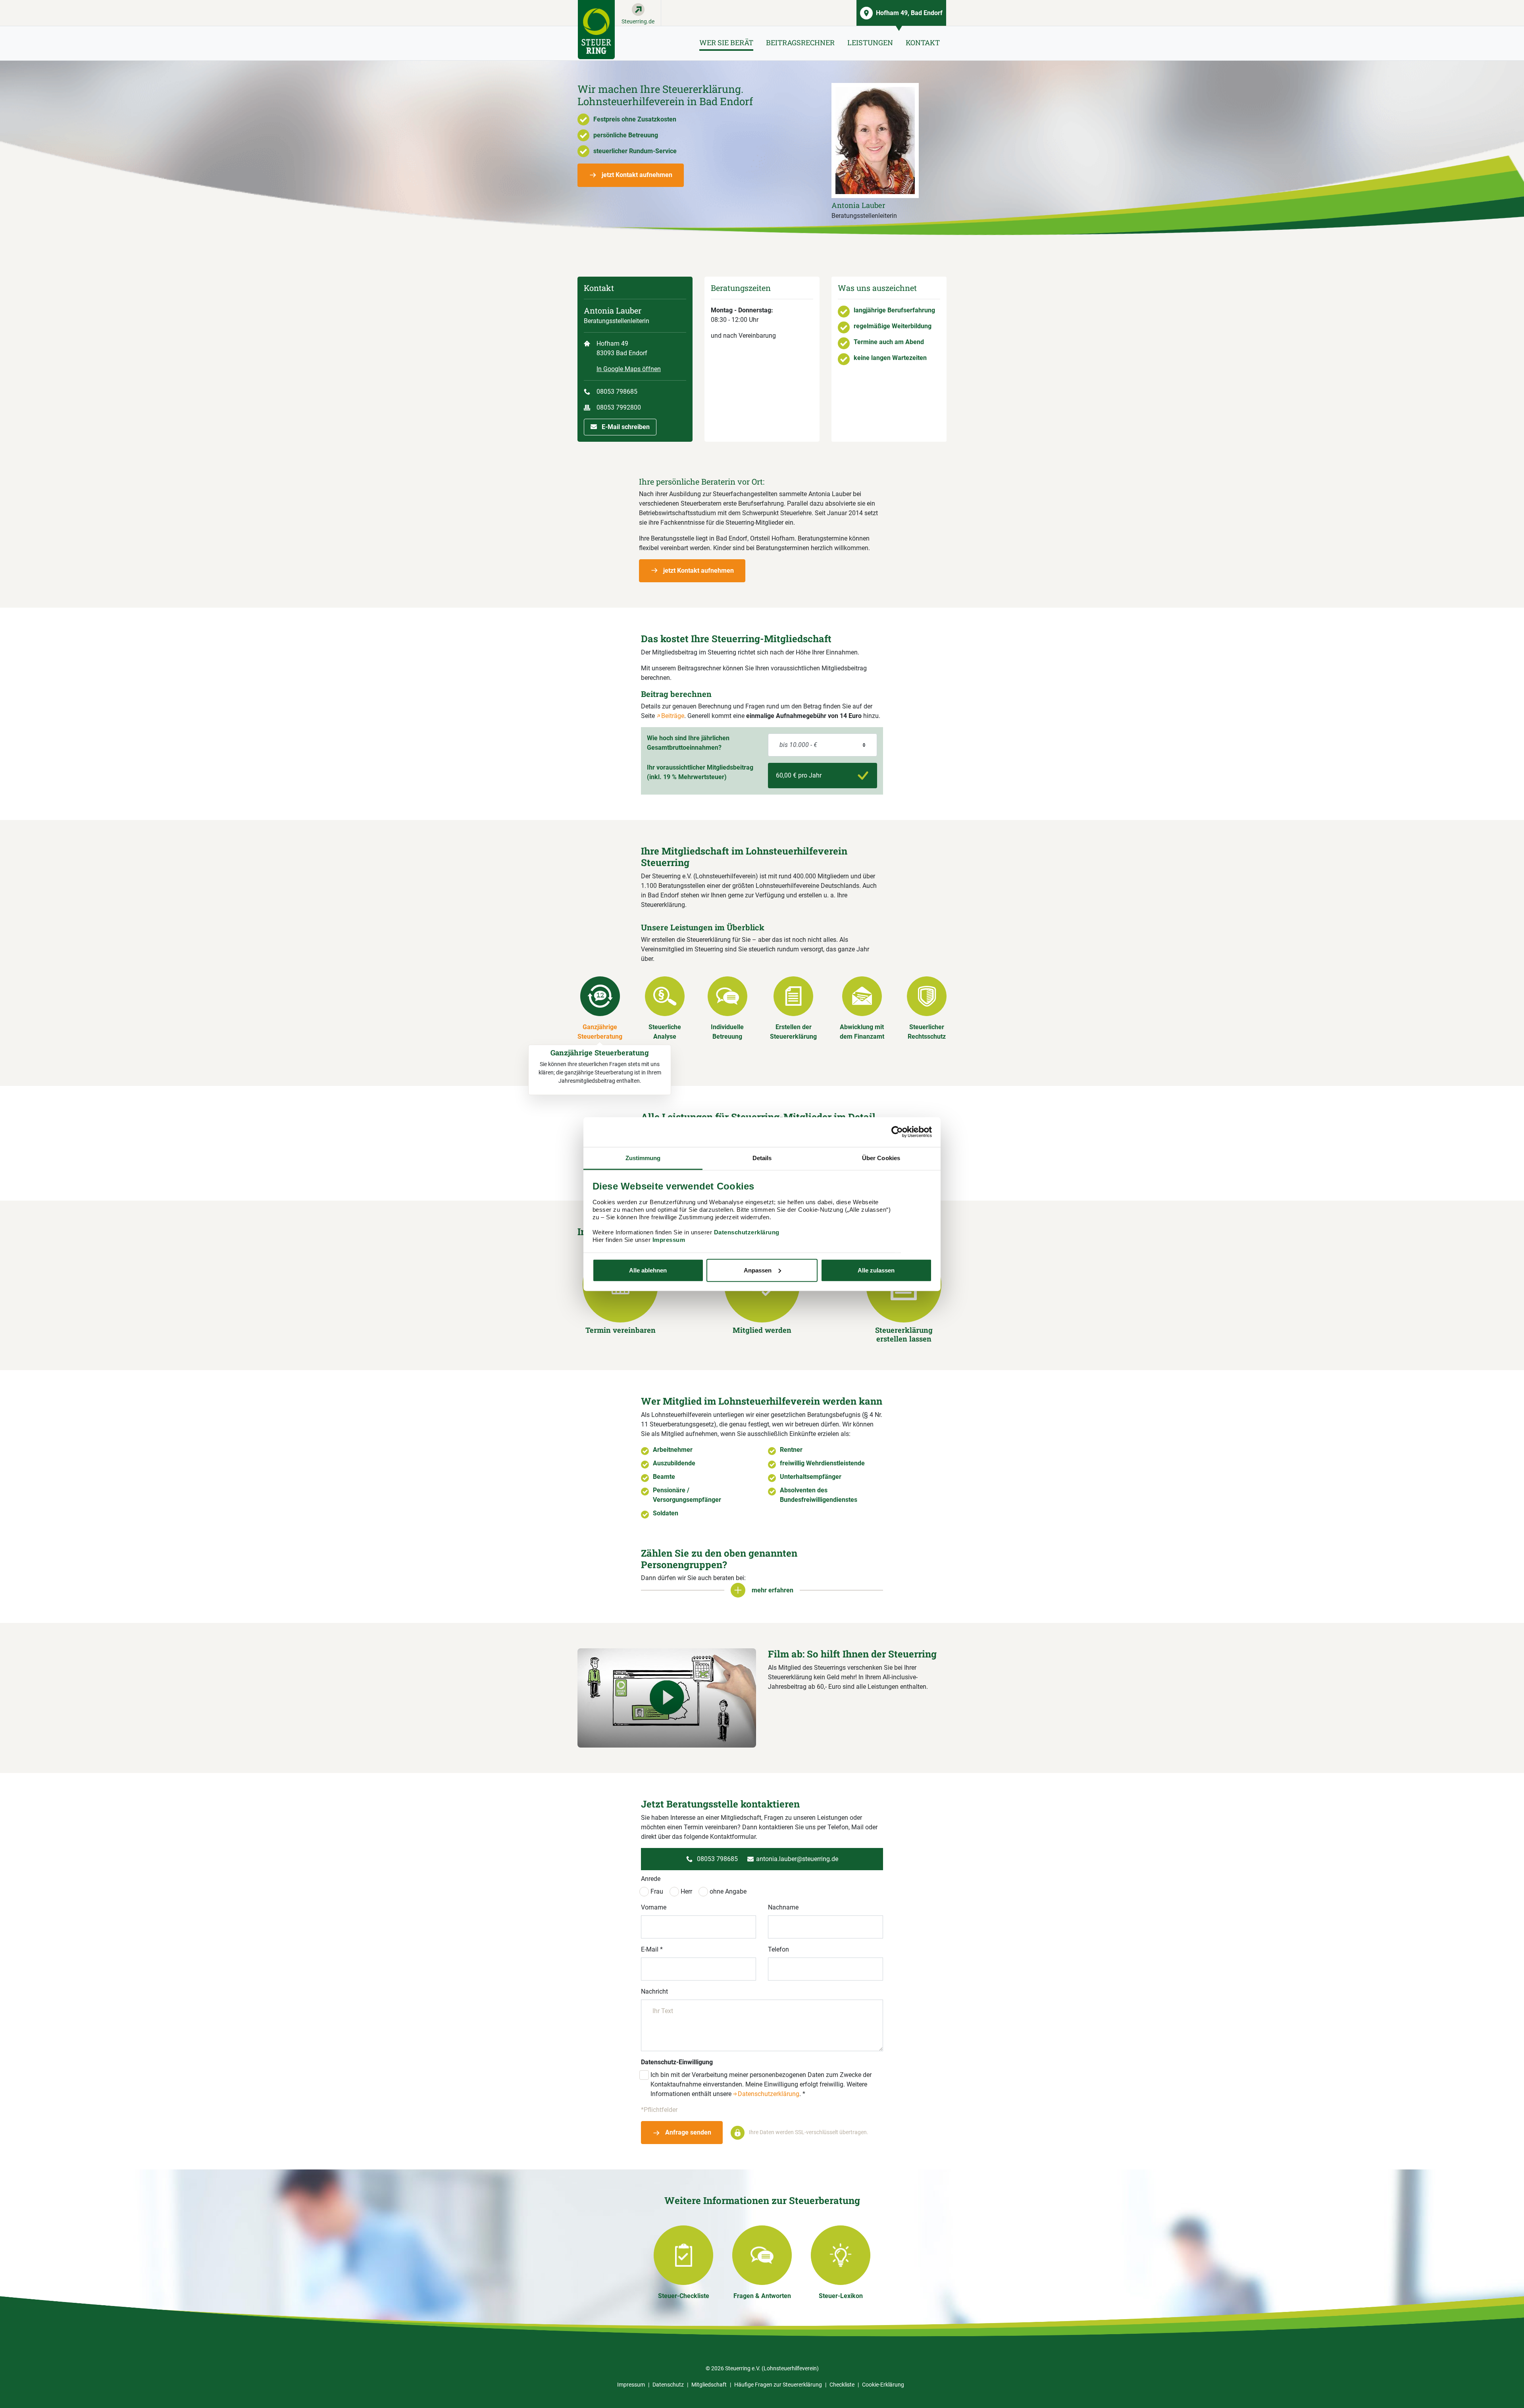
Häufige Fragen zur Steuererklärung (778, 2385)
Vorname (654, 1907)
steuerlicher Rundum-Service (635, 151)
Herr (686, 1891)
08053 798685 (617, 392)
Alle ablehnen (648, 1270)
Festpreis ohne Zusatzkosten (635, 119)
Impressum (669, 1240)
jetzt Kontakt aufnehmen (636, 175)
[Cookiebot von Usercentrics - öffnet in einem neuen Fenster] (897, 1132)
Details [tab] (762, 1158)
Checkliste (842, 2385)
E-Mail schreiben (625, 427)
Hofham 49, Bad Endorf (909, 13)
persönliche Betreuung (626, 135)
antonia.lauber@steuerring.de (797, 1859)
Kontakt (923, 42)
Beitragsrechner (800, 42)
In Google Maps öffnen (629, 369)
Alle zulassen (876, 1270)
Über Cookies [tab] (881, 1158)
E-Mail (652, 1949)
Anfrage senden (687, 2132)
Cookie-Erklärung (883, 2385)
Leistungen (870, 42)
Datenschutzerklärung (747, 1232)
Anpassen (758, 1270)
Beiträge (673, 716)
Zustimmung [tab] (643, 1158)
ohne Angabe (728, 1891)
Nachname (783, 1907)
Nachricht (654, 1991)
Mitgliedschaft (709, 2385)
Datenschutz (668, 2385)
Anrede (651, 1879)
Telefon (778, 1949)
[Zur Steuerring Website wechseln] (596, 30)
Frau (657, 1891)
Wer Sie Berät (726, 42)
